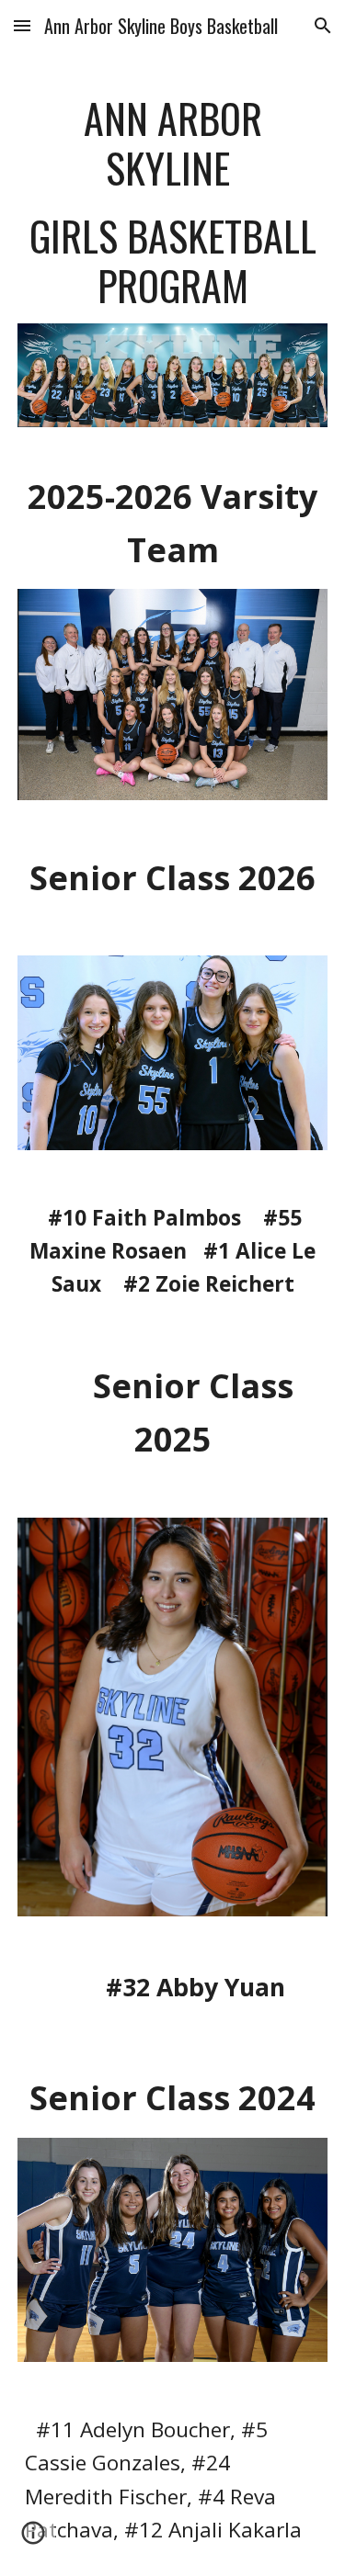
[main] (173, 202)
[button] (22, 25)
